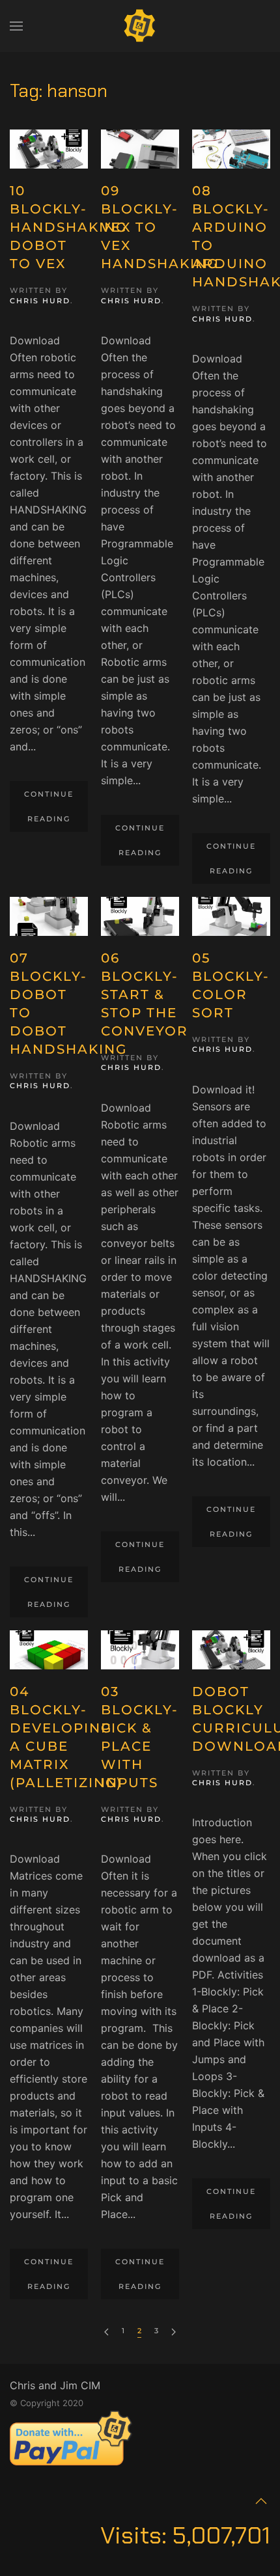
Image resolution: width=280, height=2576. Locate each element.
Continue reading (49, 806)
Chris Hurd (40, 301)
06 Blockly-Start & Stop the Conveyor (145, 994)
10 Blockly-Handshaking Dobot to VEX (68, 227)
